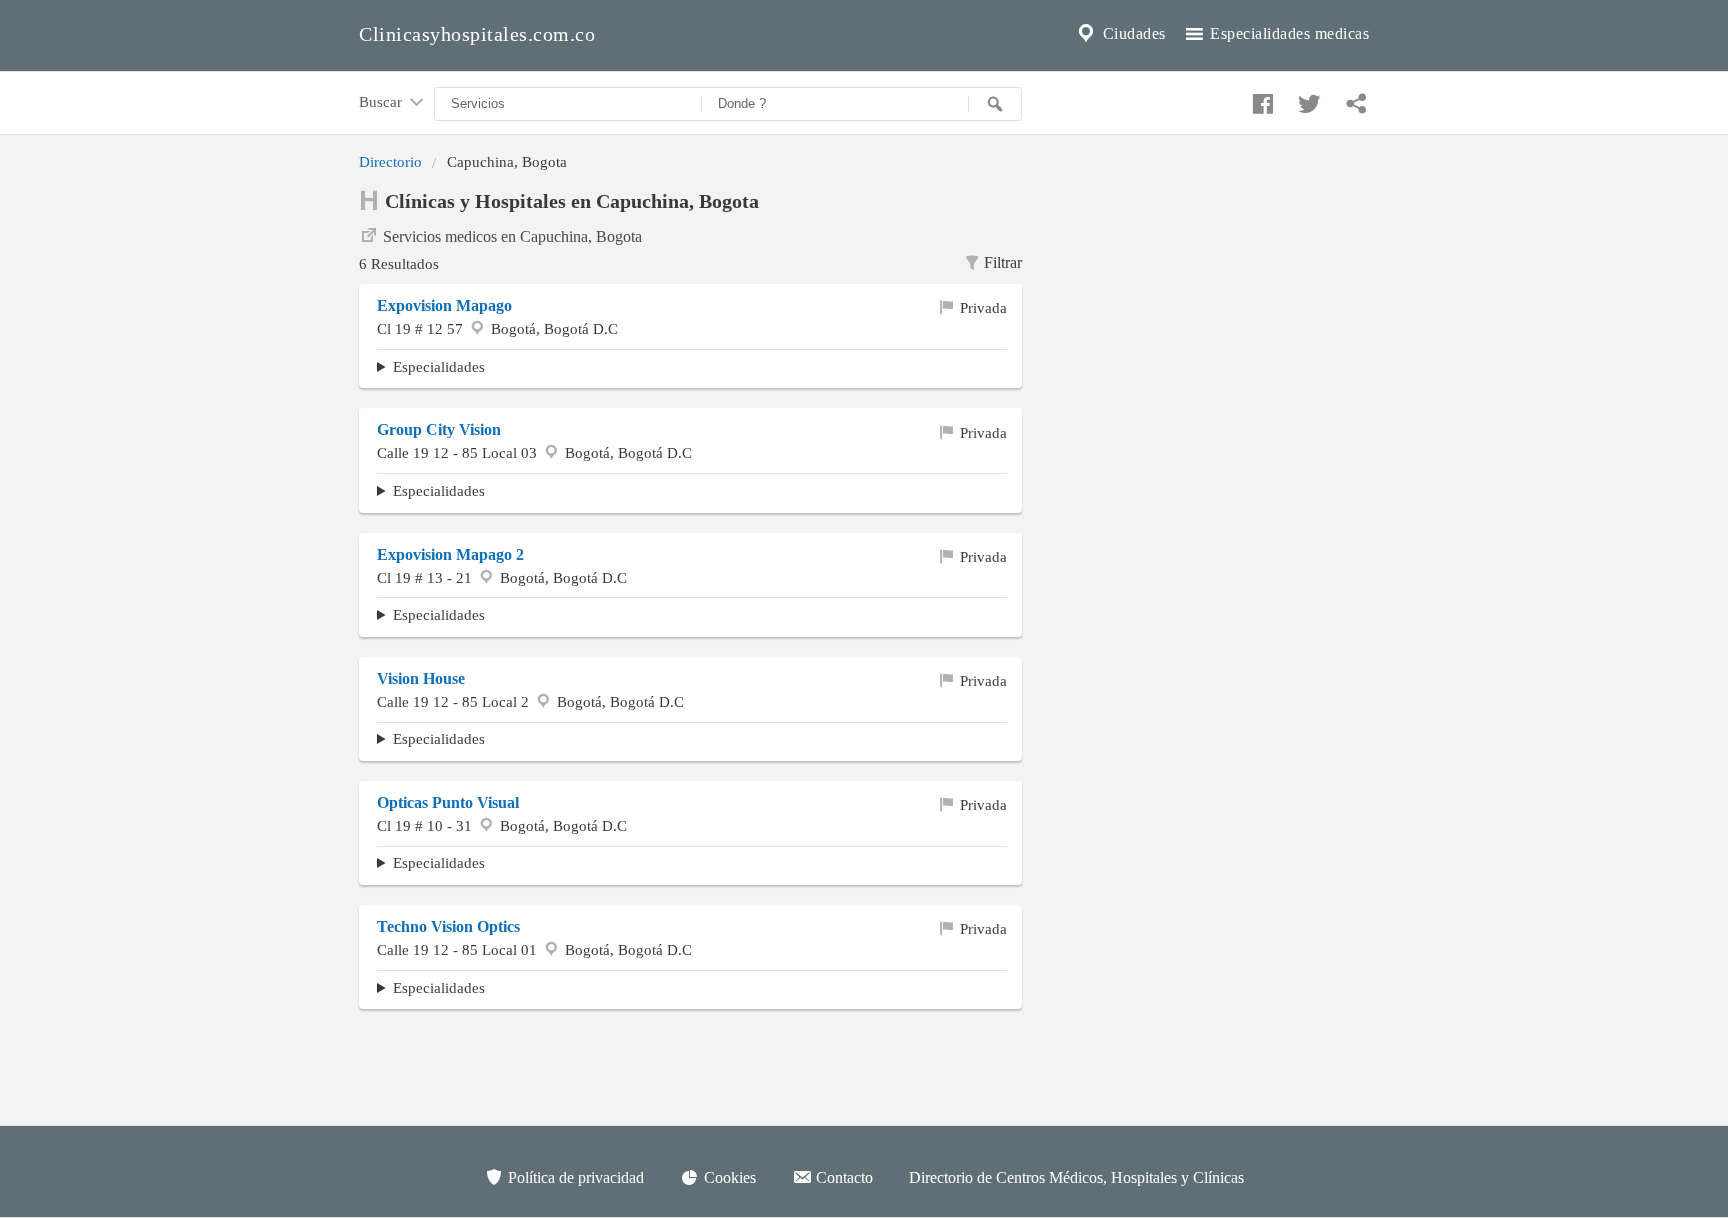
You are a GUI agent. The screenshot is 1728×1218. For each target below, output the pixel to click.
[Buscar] (995, 104)
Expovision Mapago (444, 305)
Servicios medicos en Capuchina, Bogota (512, 236)
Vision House (421, 678)
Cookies (728, 1177)
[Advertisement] (1210, 311)
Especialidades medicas (1288, 33)
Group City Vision (439, 429)
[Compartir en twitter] (1307, 99)
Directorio (390, 161)
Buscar (382, 101)
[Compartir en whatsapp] (1354, 99)
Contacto (842, 1177)
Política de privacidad (574, 1177)
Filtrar (1003, 262)
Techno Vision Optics (448, 926)
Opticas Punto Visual (448, 802)
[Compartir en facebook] (1260, 99)
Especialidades (439, 366)
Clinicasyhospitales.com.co (477, 34)
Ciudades (1132, 33)
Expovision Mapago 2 (450, 554)
